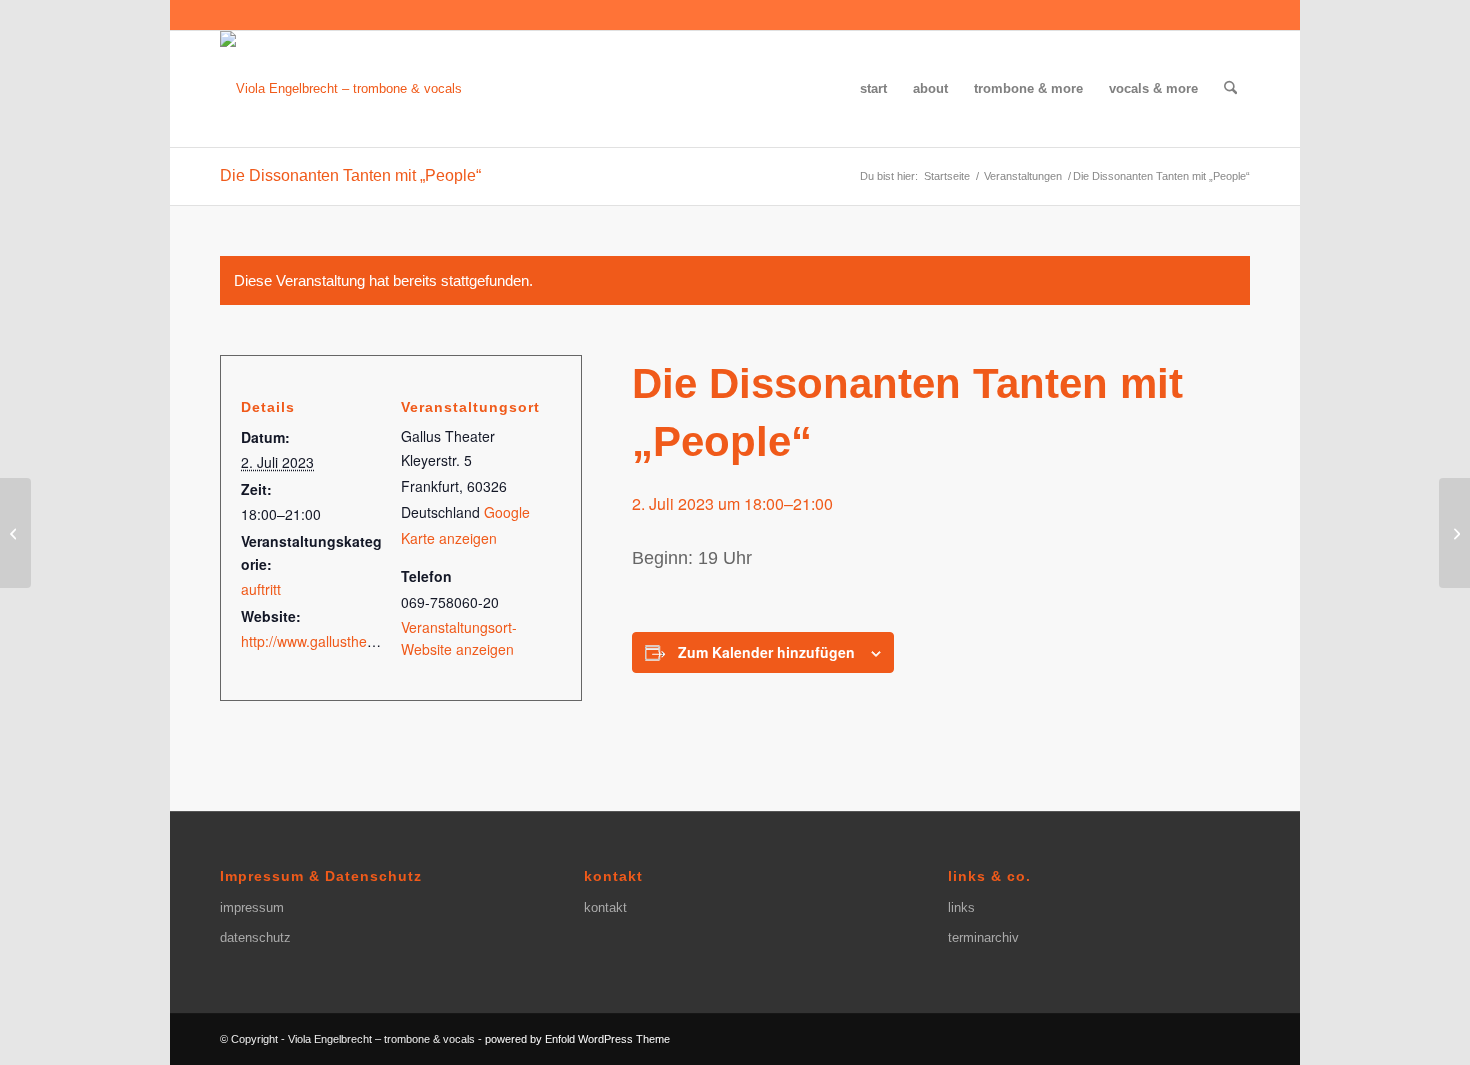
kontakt (605, 907)
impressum (252, 907)
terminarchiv (983, 937)
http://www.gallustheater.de (326, 641)
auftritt (261, 589)
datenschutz (255, 937)
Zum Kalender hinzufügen (766, 652)
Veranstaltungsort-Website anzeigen (459, 637)
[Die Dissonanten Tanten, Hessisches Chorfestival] (15, 533)
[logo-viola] (341, 89)
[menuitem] (873, 89)
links (961, 907)
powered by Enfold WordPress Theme (577, 1039)
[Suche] (1230, 89)
